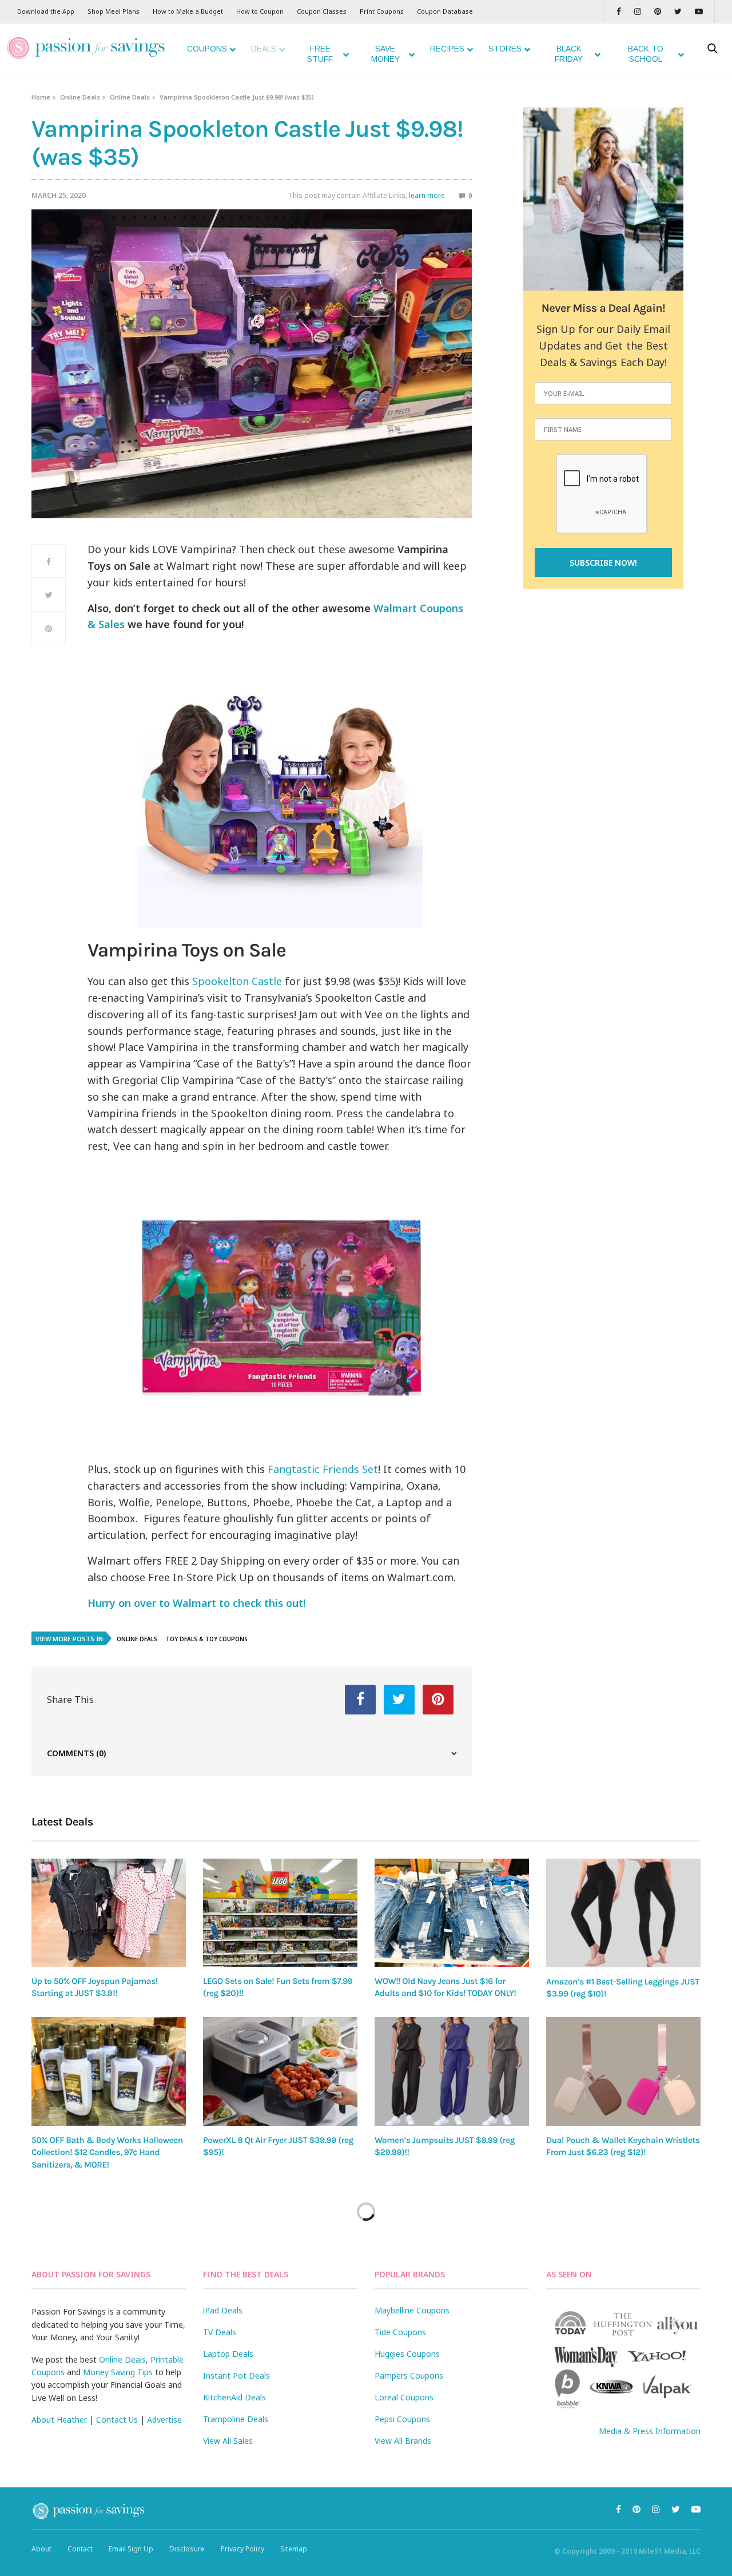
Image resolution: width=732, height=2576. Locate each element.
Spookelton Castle (237, 981)
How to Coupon (260, 11)
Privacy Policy (242, 2549)
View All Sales (228, 2441)
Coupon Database (445, 11)
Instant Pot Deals (236, 2375)
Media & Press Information (650, 2431)
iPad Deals (223, 2310)
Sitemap (294, 2549)
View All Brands (403, 2441)
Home (41, 97)
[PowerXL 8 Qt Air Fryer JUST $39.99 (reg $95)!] (280, 2071)
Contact (80, 2549)
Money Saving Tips (118, 2372)
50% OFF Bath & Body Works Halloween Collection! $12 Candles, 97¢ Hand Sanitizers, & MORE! (107, 2152)
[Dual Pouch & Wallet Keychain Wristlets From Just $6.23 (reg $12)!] (623, 2071)
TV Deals (220, 2332)
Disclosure (187, 2549)
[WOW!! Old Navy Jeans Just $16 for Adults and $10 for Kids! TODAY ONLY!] (452, 1913)
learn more (427, 195)
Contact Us (117, 2420)
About (41, 2549)
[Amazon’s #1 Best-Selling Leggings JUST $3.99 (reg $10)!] (623, 1913)
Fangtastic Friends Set (323, 1469)
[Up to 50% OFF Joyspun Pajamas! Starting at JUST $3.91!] (109, 1913)
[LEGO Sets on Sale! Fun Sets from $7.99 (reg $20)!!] (280, 1913)
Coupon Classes (322, 11)
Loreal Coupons (404, 2397)
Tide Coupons (400, 2332)
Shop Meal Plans (114, 11)
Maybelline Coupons (412, 2310)
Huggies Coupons (407, 2354)
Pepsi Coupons (402, 2419)
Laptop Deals (228, 2354)
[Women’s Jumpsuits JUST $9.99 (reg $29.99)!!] (452, 2071)
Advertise (164, 2420)
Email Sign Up (131, 2549)
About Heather (59, 2420)
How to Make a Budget (188, 11)
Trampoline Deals (236, 2419)
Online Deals (80, 97)
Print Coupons (382, 11)
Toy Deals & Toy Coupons (207, 1639)
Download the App (46, 11)
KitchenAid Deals (234, 2397)
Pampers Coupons (409, 2375)
